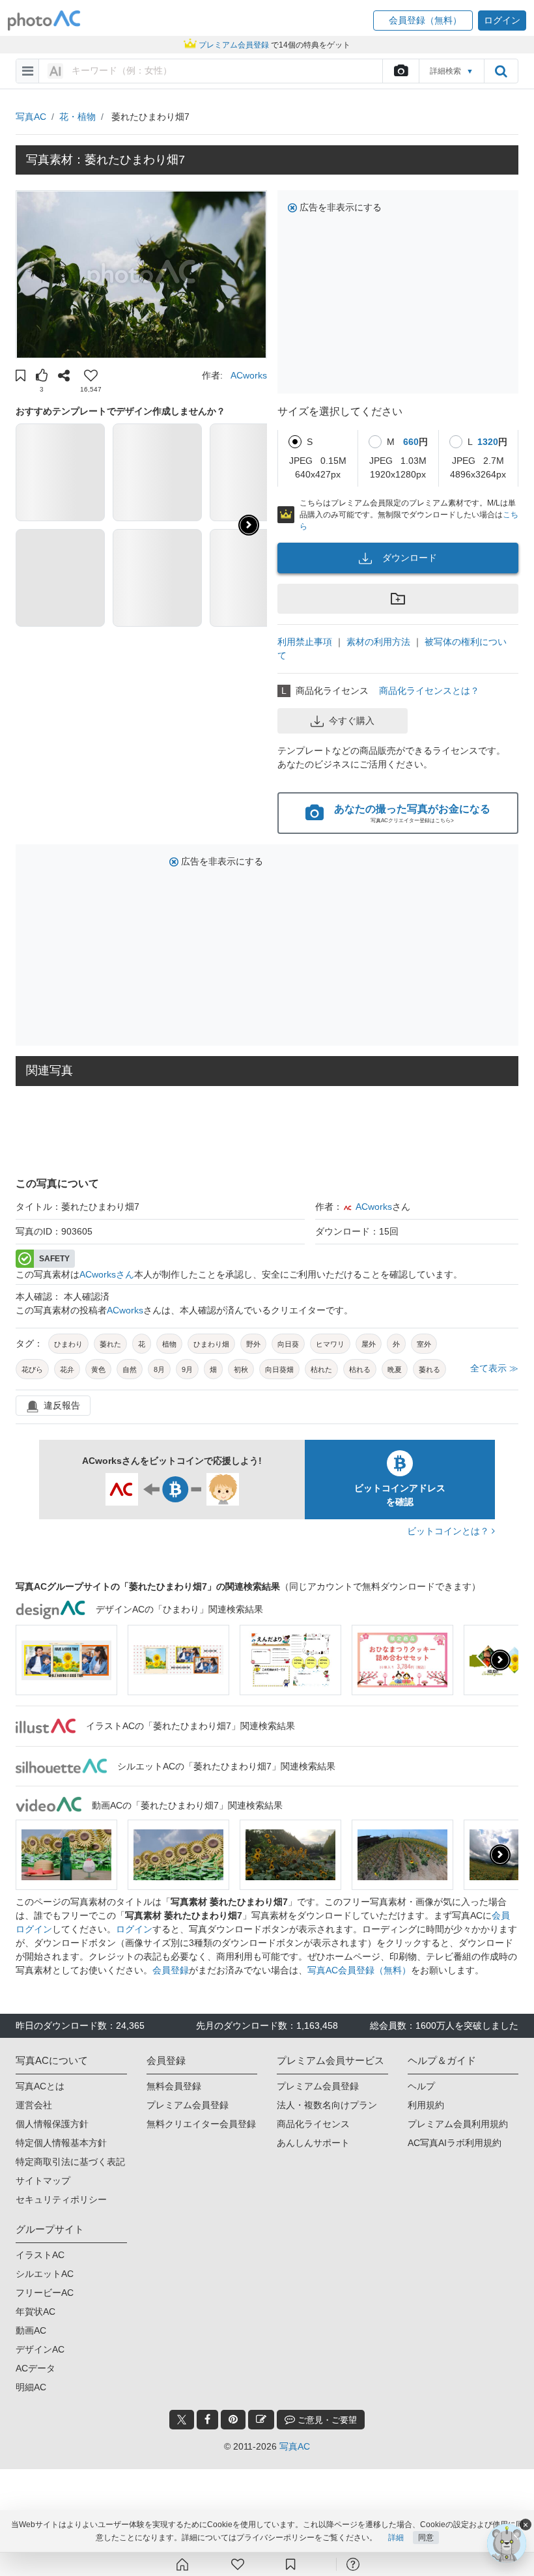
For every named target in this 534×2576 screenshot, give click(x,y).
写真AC (31, 117)
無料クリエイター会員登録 (201, 2124)
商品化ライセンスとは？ (429, 691)
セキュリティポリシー (61, 2199)
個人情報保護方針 (52, 2124)
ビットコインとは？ (449, 1531)
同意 (426, 2538)
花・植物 (77, 117)
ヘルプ (421, 2086)
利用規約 (426, 2105)
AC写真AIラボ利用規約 (455, 2143)
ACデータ (35, 2368)
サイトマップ (43, 2181)
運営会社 (34, 2105)
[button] (423, 21)
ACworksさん (107, 1274)
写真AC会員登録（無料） (359, 1970)
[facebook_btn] (207, 2420)
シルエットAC (45, 2274)
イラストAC (40, 2255)
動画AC (31, 2330)
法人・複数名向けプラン (327, 2105)
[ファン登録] (238, 2564)
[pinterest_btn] (233, 2420)
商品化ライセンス (313, 2124)
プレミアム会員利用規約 (458, 2124)
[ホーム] (182, 2564)
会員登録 (171, 1970)
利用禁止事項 (305, 642)
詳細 (396, 2538)
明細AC (31, 2387)
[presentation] (500, 1660)
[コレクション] (290, 2564)
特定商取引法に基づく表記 (70, 2162)
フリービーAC (45, 2293)
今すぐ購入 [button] (352, 721)
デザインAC (40, 2349)
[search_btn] (501, 71)
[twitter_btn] (182, 2420)
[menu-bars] (28, 71)
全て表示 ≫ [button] (494, 1368)
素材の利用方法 (378, 642)
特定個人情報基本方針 (61, 2143)
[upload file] (400, 71)
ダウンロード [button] (410, 558)
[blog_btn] (261, 2420)
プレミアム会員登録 (188, 2105)
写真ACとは (40, 2086)
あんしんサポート (313, 2143)
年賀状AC (35, 2311)
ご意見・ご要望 (326, 2420)
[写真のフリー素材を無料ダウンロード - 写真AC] (44, 21)
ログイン (134, 1929)
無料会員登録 (174, 2086)
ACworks (249, 375)
